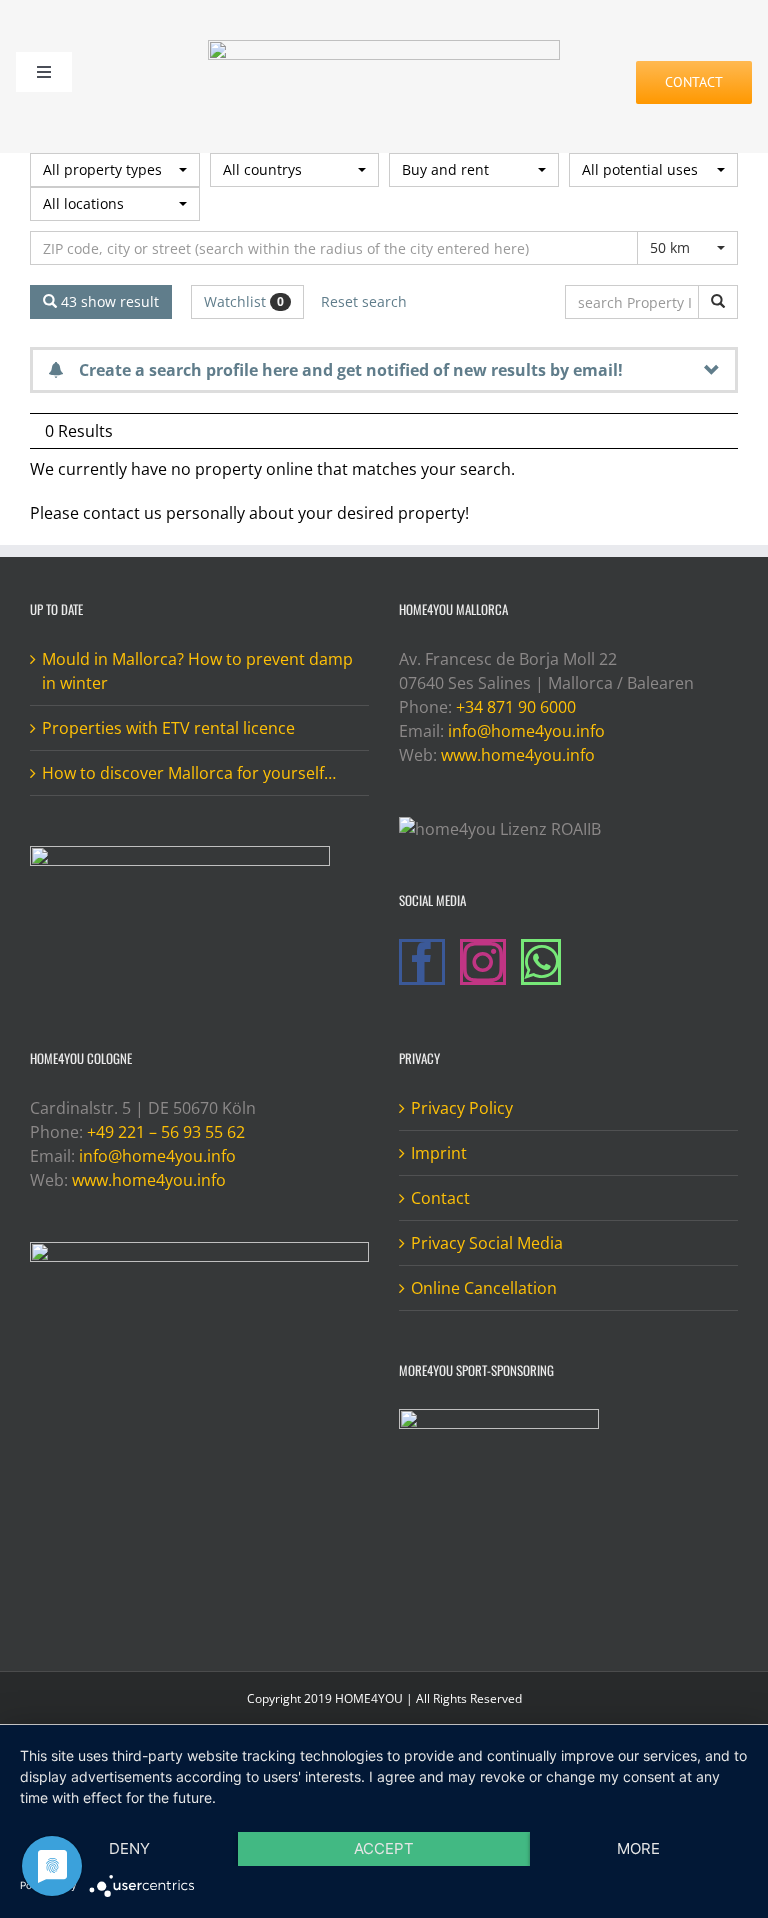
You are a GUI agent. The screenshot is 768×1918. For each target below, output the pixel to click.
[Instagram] (483, 962)
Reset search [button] (364, 301)
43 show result (108, 301)
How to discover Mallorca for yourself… (189, 773)
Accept (384, 1848)
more (638, 1848)
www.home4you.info (518, 755)
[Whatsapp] (541, 962)
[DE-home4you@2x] (384, 48)
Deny (129, 1848)
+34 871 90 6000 (516, 707)
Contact (440, 1198)
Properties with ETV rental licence (168, 728)
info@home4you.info (526, 731)
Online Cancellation (484, 1288)
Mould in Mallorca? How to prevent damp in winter (197, 671)
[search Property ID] (718, 302)
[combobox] (115, 170)
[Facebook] (422, 962)
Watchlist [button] (244, 301)
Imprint (439, 1153)
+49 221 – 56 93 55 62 (166, 1132)
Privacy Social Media (487, 1243)
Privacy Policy (462, 1108)
